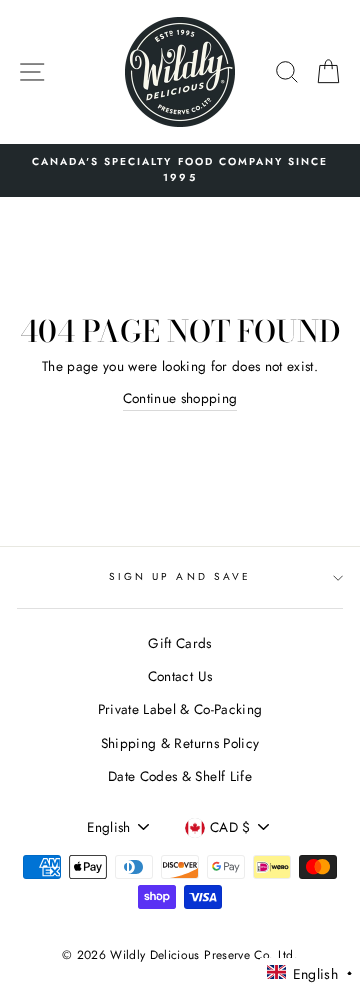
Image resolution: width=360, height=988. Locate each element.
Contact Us (180, 676)
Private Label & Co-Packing (180, 709)
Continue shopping (180, 398)
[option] (180, 170)
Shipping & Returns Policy (180, 743)
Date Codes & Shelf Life (180, 776)
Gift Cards (179, 643)
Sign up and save (180, 576)
